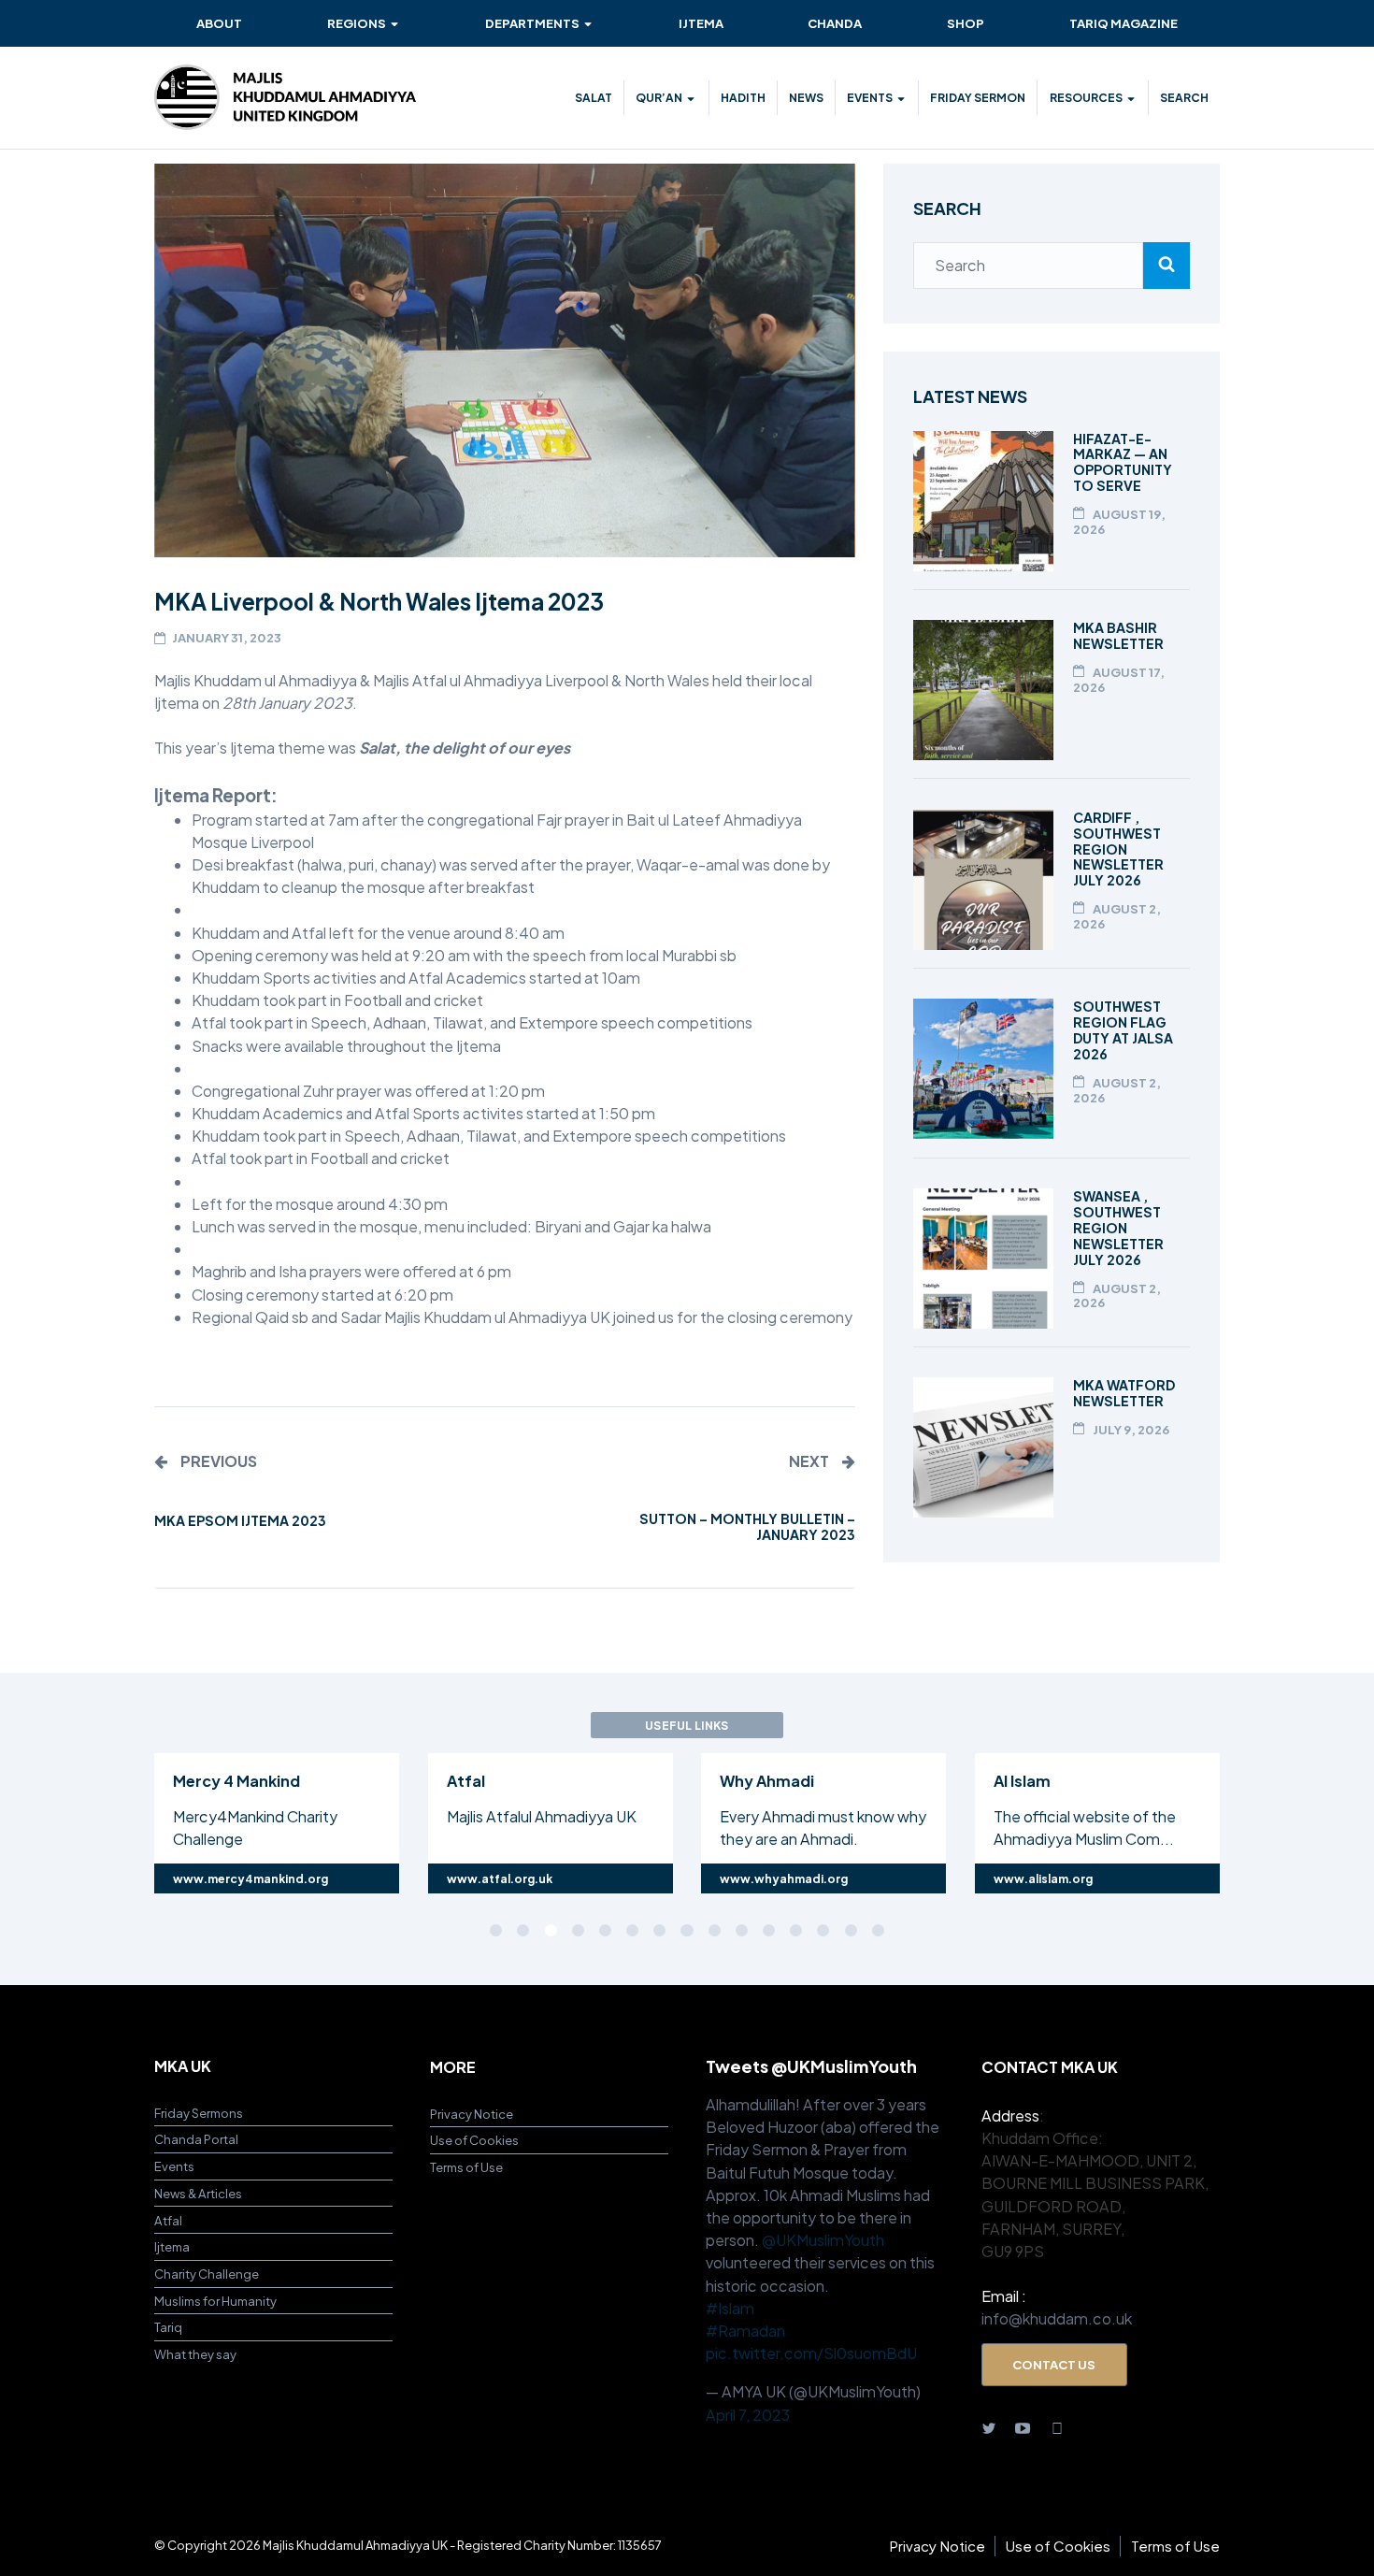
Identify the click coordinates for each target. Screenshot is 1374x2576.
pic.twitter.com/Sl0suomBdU (811, 2353)
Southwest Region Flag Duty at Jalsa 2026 (1123, 1030)
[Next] (1307, 1820)
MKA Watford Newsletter (1124, 1393)
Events (870, 97)
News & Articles (198, 2193)
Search (1184, 97)
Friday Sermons (199, 2113)
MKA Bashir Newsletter (1118, 635)
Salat (594, 97)
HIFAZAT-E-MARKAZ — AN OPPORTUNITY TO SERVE (1123, 462)
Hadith (743, 97)
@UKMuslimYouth (823, 2240)
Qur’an (659, 97)
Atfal (168, 2220)
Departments (532, 23)
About (219, 23)
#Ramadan (745, 2331)
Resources (1086, 97)
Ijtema (701, 23)
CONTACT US (1054, 2364)
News (806, 97)
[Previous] (67, 1820)
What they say (195, 2354)
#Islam (730, 2308)
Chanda (835, 23)
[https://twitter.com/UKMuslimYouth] (989, 2427)
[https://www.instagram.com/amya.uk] (1057, 2427)
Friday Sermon (978, 97)
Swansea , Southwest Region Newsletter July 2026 (1118, 1228)
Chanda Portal (196, 2139)
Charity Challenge (207, 2274)
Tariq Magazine (1124, 23)
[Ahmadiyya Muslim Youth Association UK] (285, 97)
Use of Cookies (474, 2140)
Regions (357, 23)
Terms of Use (466, 2167)
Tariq (168, 2327)
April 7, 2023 (748, 2415)
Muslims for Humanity (215, 2301)
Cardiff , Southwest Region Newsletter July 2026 (1118, 849)
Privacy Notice (472, 2114)
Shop (966, 23)
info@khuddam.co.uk (1057, 2318)
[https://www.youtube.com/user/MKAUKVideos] (1023, 2427)
